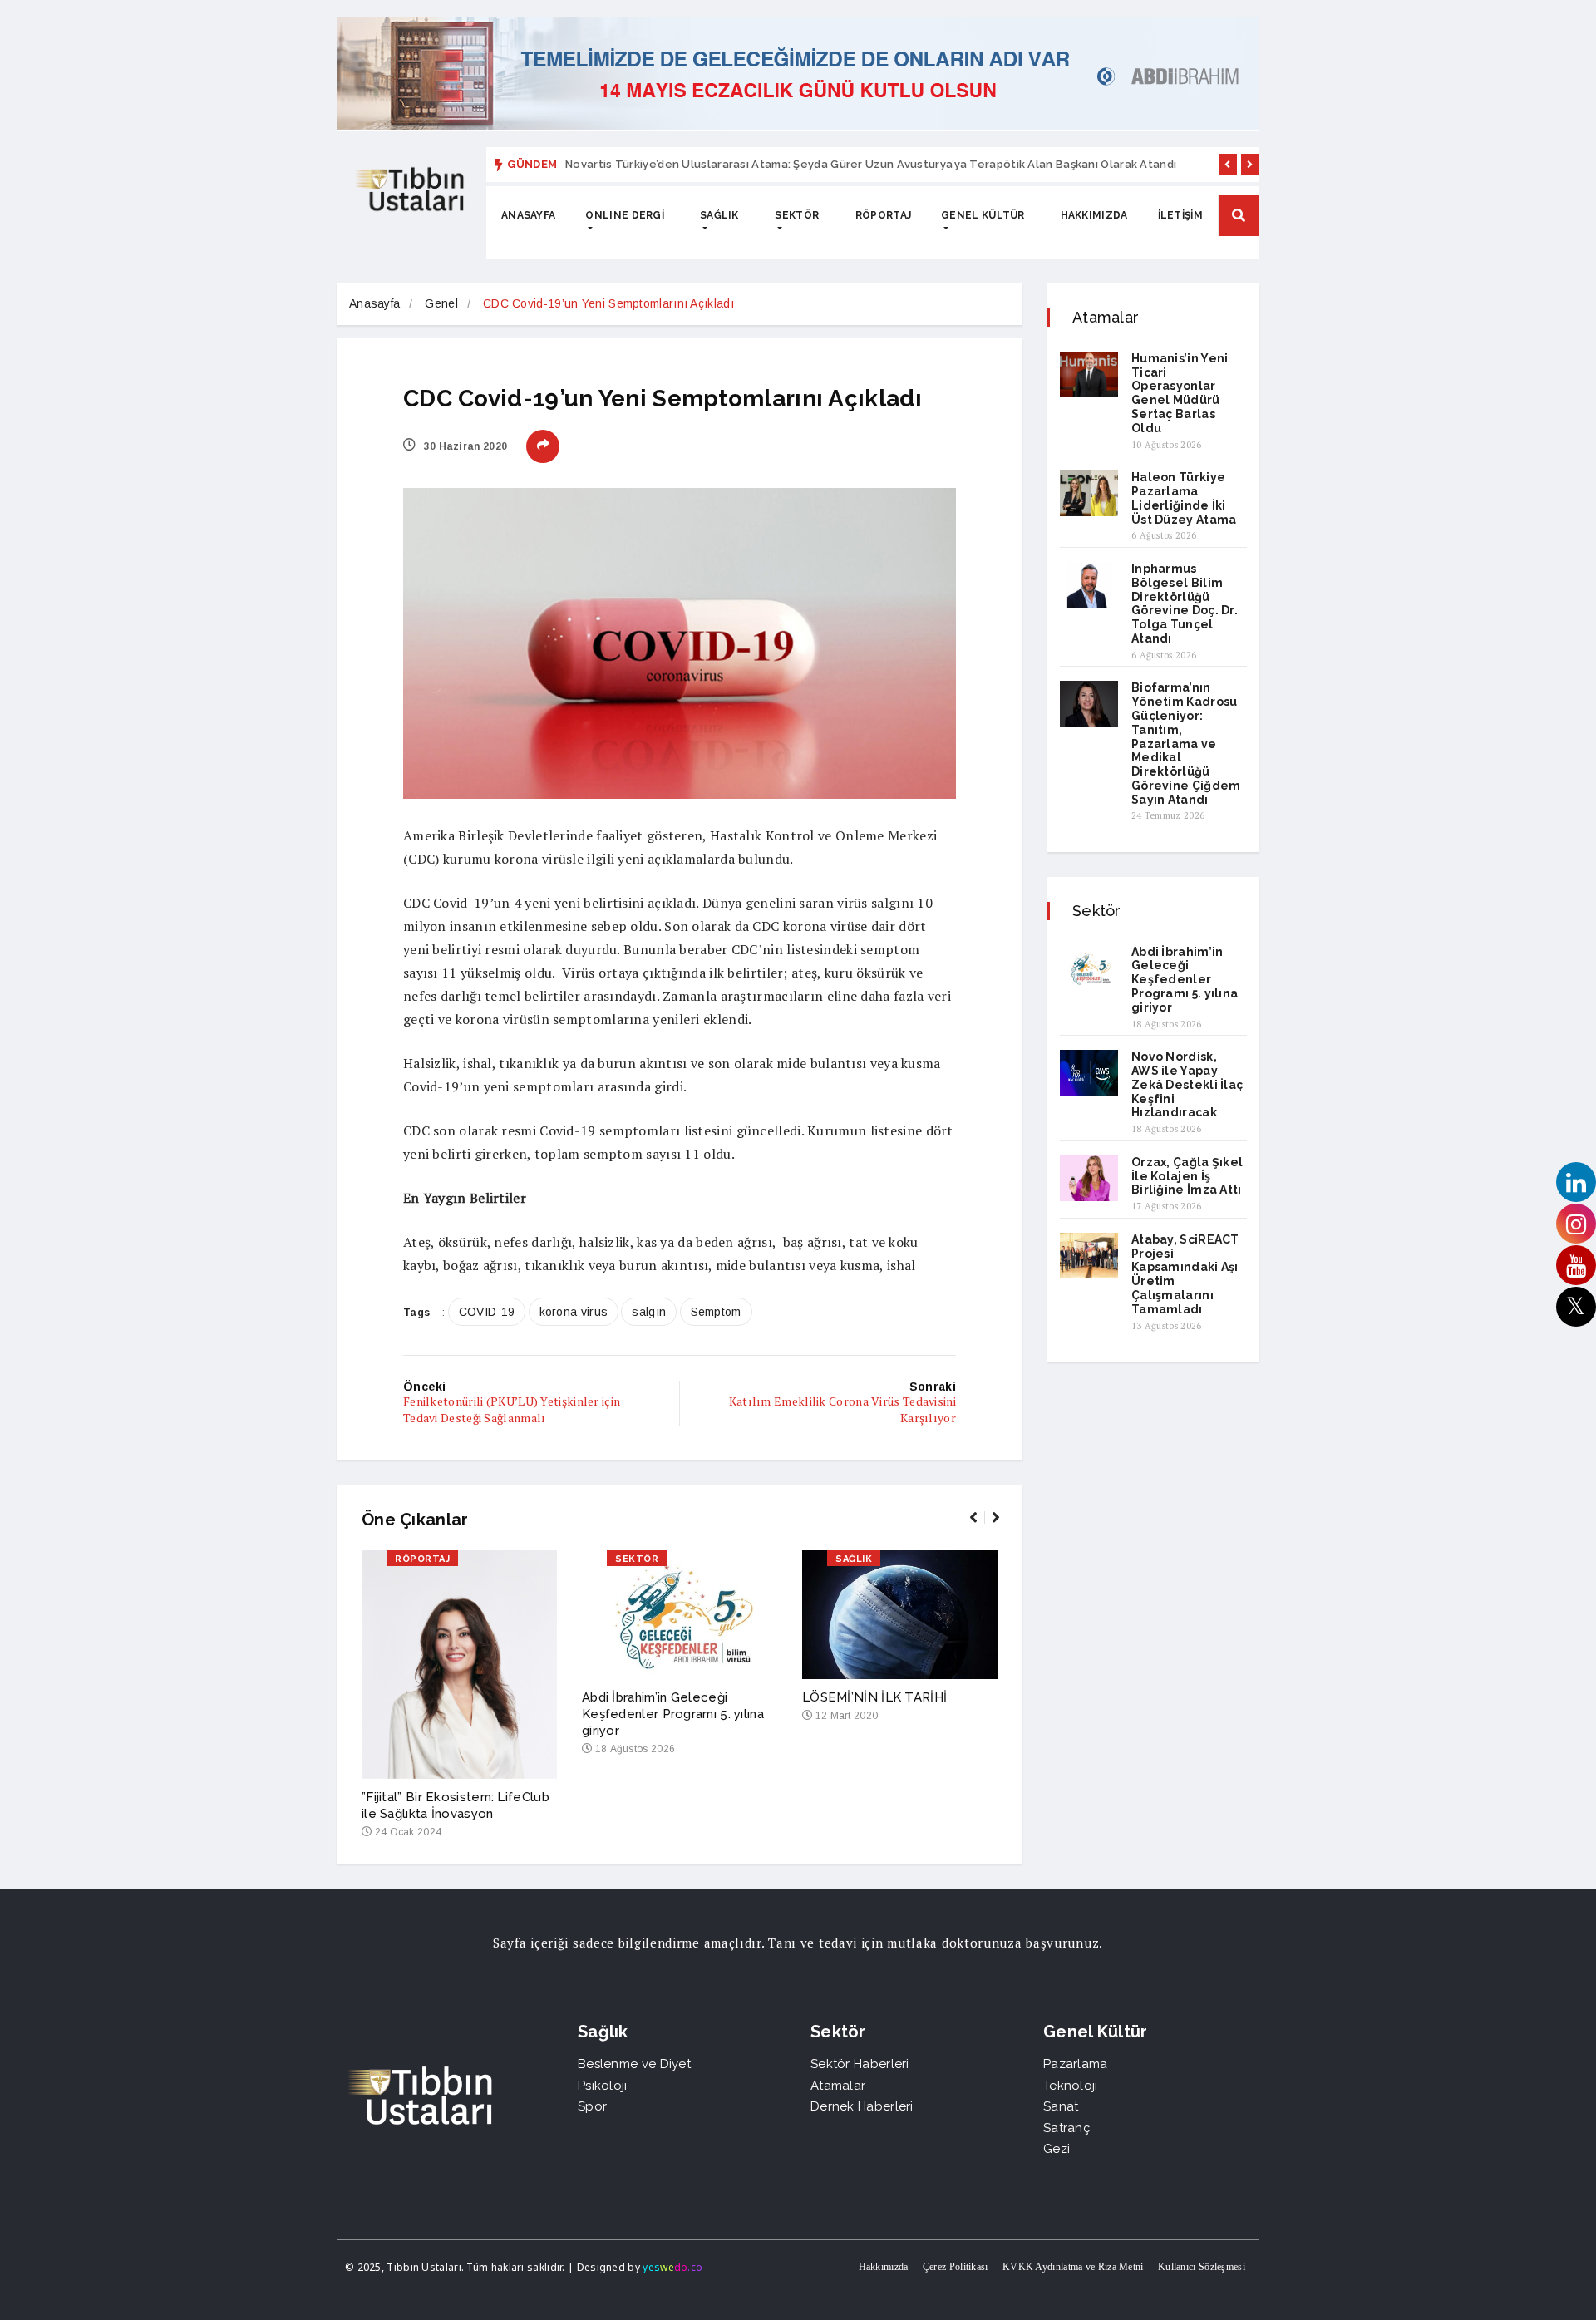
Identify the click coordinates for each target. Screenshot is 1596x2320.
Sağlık (719, 215)
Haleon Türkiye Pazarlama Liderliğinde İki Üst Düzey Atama (1184, 498)
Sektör (797, 215)
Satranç (1066, 2128)
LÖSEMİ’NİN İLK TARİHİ (874, 1697)
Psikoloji (603, 2086)
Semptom (716, 1312)
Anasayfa (528, 215)
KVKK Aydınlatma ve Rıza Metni (1073, 2267)
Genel (441, 303)
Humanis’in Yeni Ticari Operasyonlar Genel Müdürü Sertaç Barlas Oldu (1180, 393)
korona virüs (574, 1312)
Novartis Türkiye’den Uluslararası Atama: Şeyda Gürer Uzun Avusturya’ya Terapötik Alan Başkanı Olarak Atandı (871, 164)
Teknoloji (1071, 2086)
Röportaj (883, 215)
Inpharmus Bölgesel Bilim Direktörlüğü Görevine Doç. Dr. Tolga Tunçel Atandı (1185, 603)
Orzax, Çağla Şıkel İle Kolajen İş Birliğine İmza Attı (1187, 1176)
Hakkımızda (884, 2267)
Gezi (1057, 2149)
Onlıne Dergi (625, 215)
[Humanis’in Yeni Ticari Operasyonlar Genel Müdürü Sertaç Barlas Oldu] (1089, 374)
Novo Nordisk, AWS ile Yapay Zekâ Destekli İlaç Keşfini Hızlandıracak (1187, 1084)
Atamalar (838, 2086)
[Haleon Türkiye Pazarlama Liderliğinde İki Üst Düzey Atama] (1089, 493)
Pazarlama (1076, 2064)
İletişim (1180, 215)
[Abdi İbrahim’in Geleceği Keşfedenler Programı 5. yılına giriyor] (1089, 968)
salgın (649, 1312)
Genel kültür (983, 215)
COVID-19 (487, 1312)
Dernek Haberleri (862, 2106)
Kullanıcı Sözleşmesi (1202, 2267)
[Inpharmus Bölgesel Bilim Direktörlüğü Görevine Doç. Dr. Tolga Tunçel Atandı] (1089, 585)
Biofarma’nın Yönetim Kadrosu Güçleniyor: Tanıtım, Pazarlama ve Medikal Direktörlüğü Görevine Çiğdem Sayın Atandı (1186, 743)
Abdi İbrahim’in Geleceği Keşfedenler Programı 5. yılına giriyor (673, 1714)
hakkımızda (1094, 215)
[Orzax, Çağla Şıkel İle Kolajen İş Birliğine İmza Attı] (1089, 1178)
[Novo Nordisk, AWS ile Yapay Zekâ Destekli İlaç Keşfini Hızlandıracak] (1089, 1073)
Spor (592, 2106)
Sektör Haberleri (860, 2064)
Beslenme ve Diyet (634, 2064)
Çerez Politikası (956, 2267)
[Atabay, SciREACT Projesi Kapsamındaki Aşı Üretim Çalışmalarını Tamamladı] (1089, 1256)
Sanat (1061, 2106)
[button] (1228, 164)
